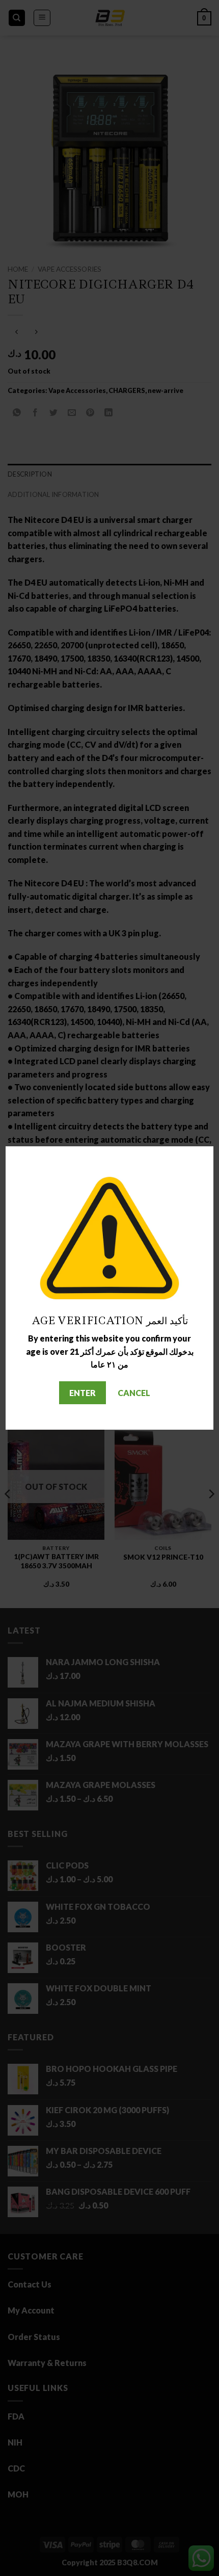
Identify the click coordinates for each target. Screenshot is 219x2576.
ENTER (83, 1393)
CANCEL (134, 1393)
